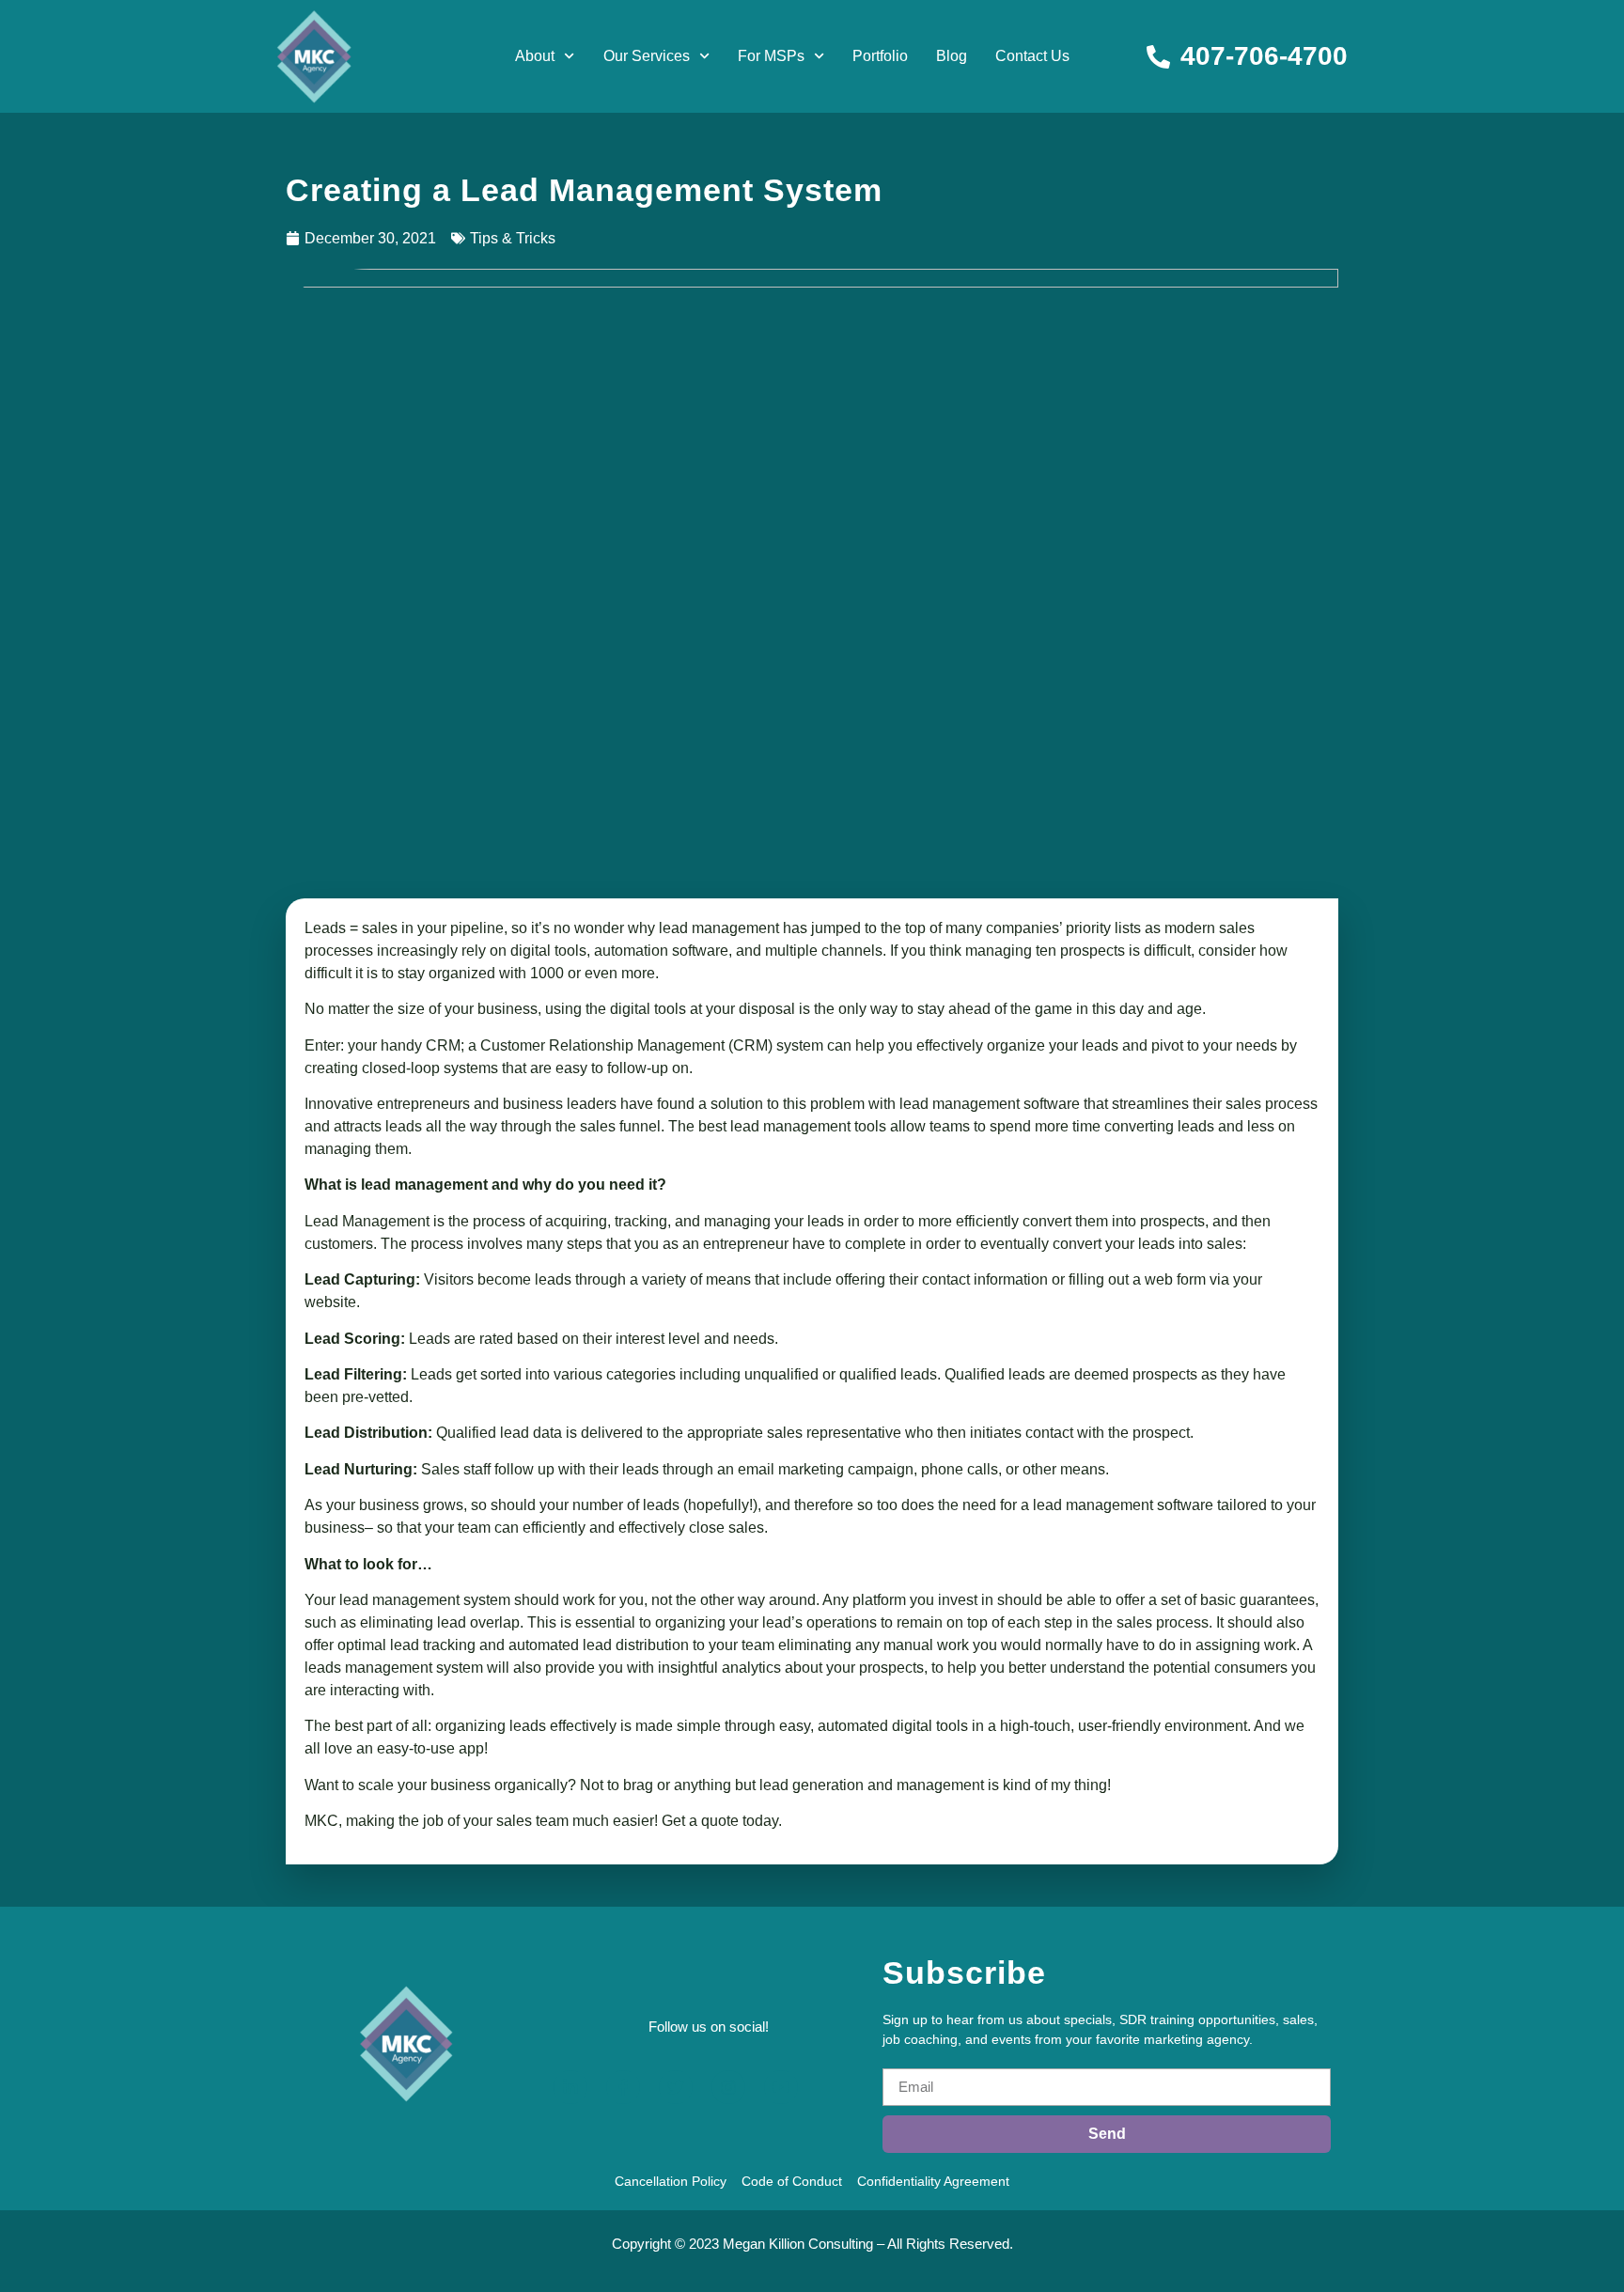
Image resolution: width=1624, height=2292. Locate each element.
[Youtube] (781, 2087)
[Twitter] (676, 2087)
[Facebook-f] (623, 2087)
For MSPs (771, 56)
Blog (952, 56)
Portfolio (880, 56)
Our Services (647, 56)
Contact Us (1032, 56)
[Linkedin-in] (570, 2087)
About (535, 56)
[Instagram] (728, 2087)
